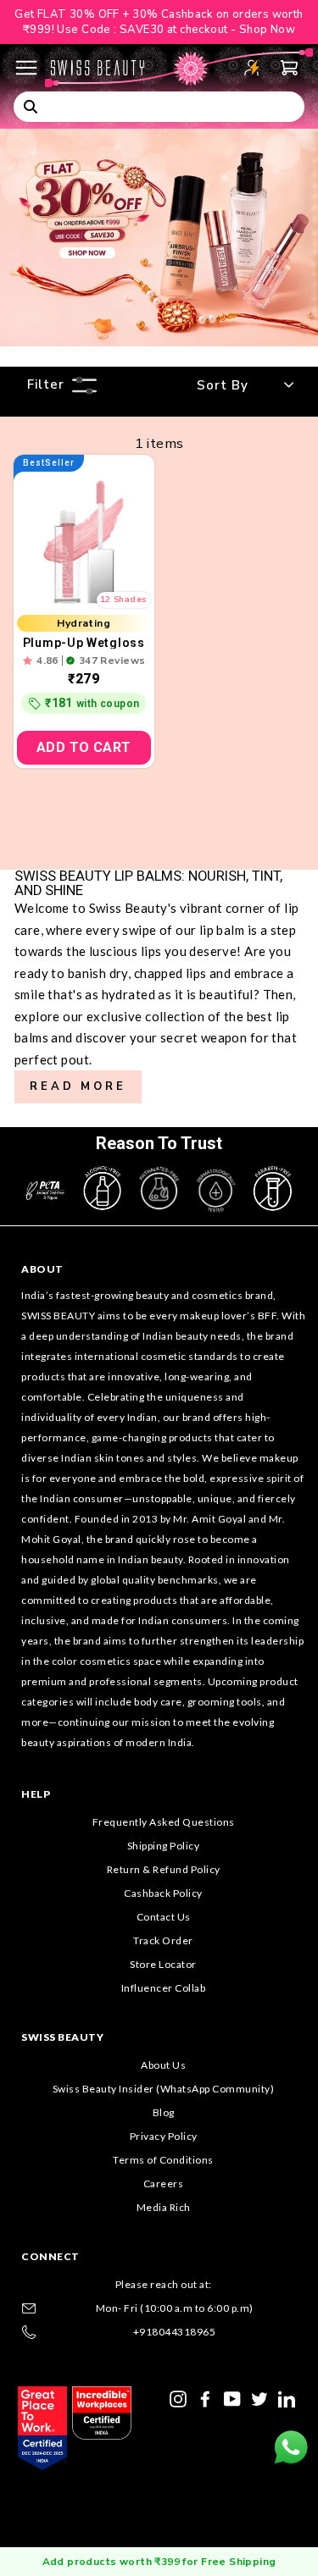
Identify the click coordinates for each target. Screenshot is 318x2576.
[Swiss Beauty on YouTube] (232, 2397)
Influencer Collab (164, 1988)
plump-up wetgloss (84, 643)
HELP (36, 1794)
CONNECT (50, 2256)
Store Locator (163, 1964)
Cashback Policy (163, 1893)
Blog (164, 2112)
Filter (46, 384)
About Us (163, 2065)
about (42, 1269)
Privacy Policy (164, 2136)
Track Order (163, 1940)
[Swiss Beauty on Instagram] (178, 2397)
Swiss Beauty (62, 2037)
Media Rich (164, 2207)
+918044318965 (175, 2332)
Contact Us (164, 1917)
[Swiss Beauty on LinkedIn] (287, 2397)
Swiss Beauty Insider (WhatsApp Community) (164, 2089)
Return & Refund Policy (164, 1869)
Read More (78, 1086)
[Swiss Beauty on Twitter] (259, 2397)
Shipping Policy (164, 1846)
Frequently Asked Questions (164, 1822)
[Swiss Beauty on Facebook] (205, 2397)
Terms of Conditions (163, 2160)
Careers (164, 2184)
